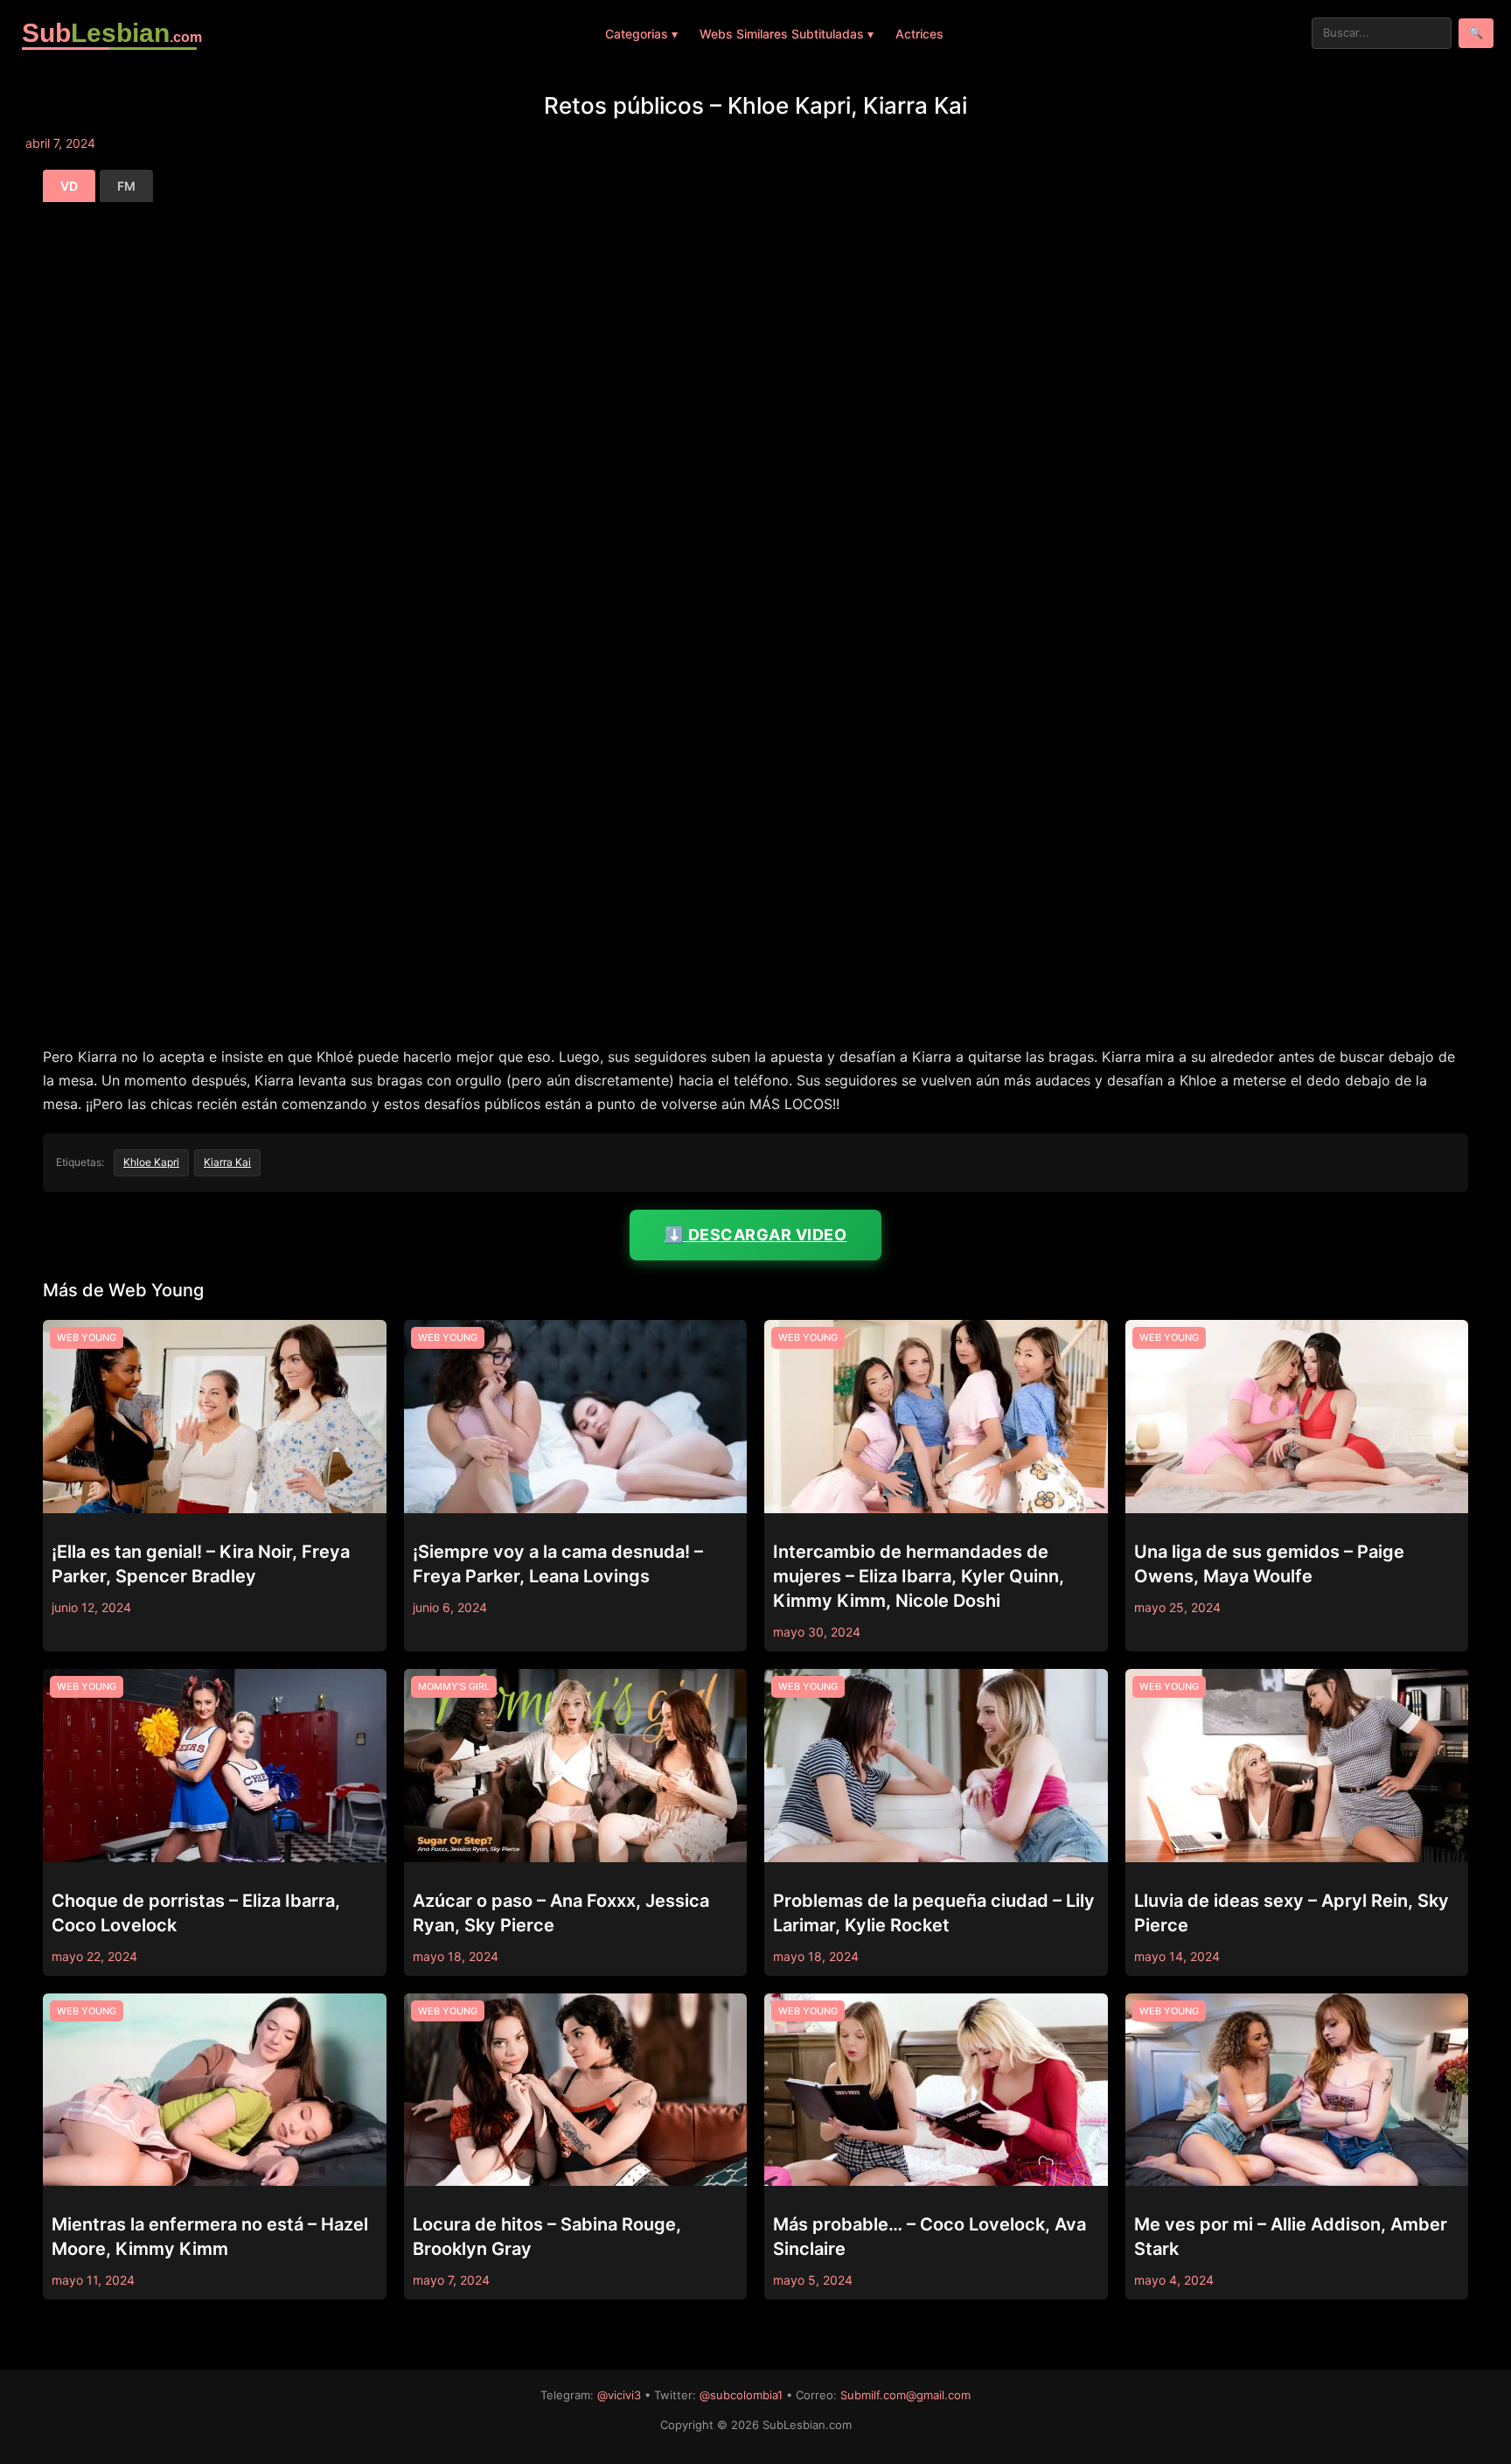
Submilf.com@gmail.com (905, 2395)
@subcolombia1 (741, 2395)
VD (69, 186)
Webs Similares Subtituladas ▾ (787, 34)
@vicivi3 (619, 2395)
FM (126, 186)
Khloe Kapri (151, 1162)
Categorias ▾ (641, 34)
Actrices (919, 34)
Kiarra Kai (227, 1162)
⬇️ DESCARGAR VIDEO (756, 1235)
